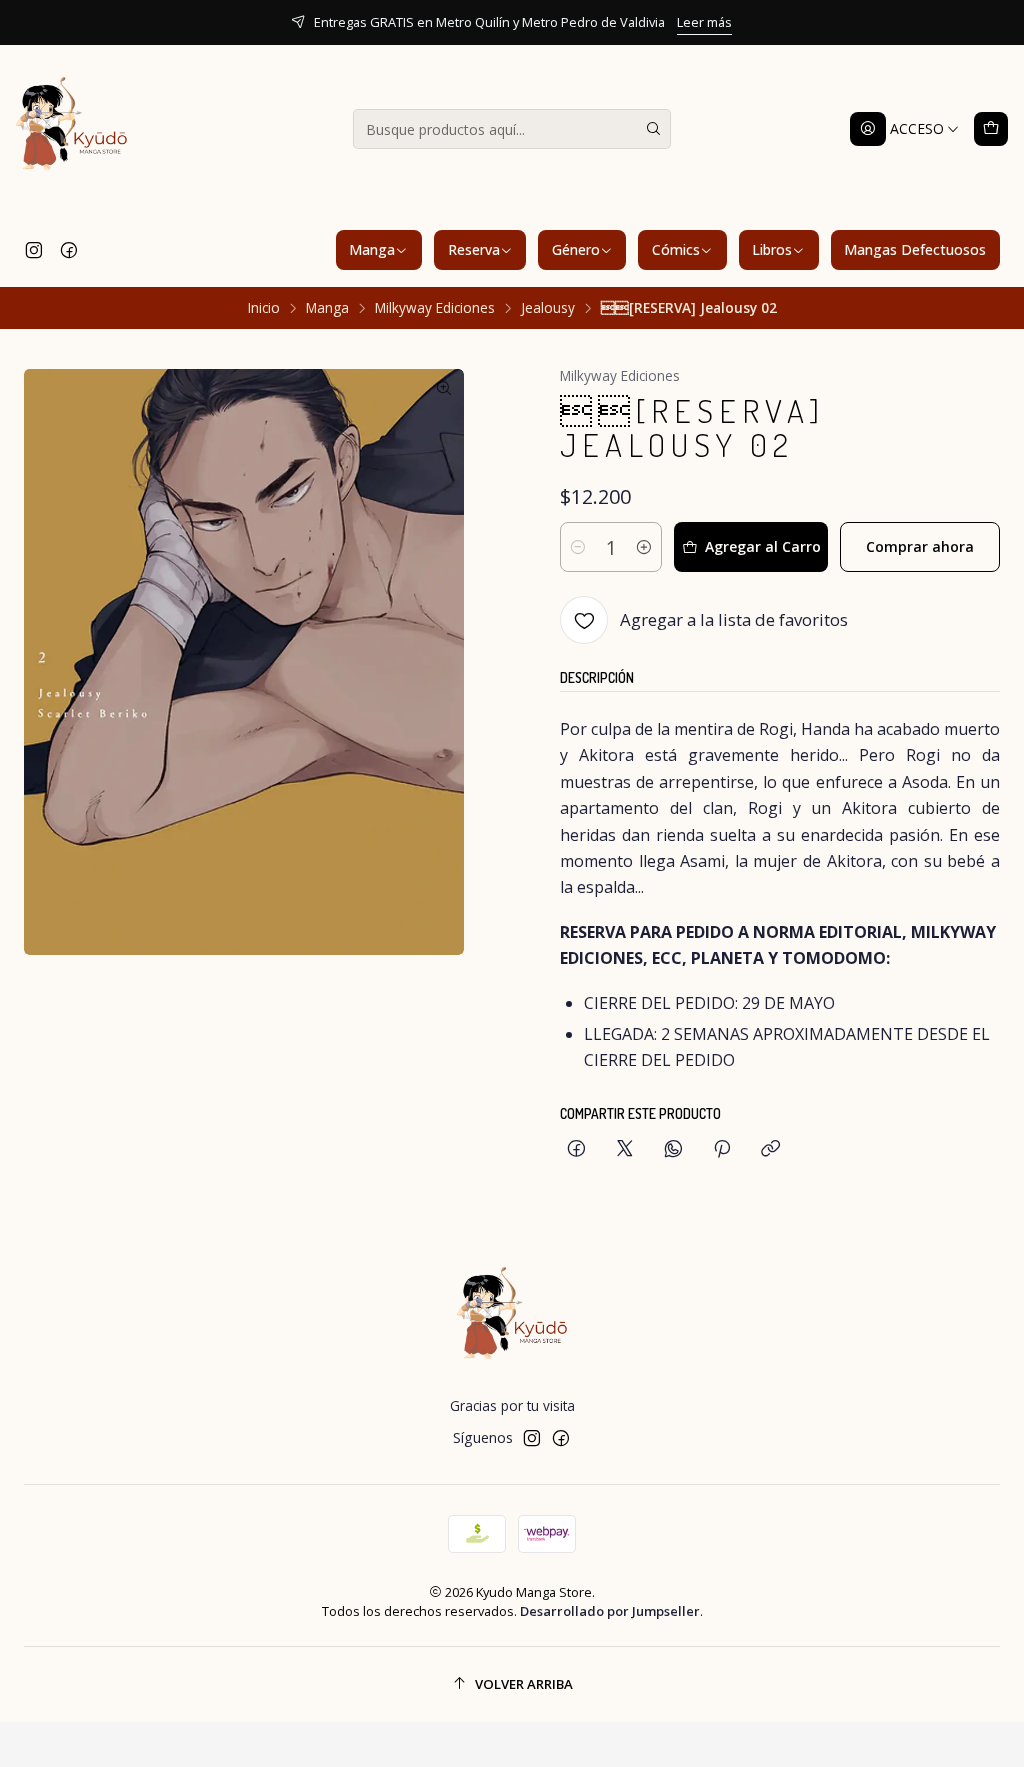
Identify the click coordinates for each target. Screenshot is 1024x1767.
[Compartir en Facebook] (576, 1149)
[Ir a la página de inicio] (72, 129)
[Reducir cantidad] (578, 547)
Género (576, 249)
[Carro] (991, 129)
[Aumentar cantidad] (644, 547)
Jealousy (548, 308)
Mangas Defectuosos (915, 249)
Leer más (519, 22)
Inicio (264, 308)
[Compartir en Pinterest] (722, 1149)
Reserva (474, 249)
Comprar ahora (920, 546)
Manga (372, 249)
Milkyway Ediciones (435, 308)
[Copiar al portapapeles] (770, 1149)
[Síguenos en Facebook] (69, 250)
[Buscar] (654, 129)
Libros (772, 249)
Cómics (676, 249)
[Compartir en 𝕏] (625, 1149)
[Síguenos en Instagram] (34, 250)
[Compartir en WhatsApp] (673, 1149)
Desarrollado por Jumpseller (610, 1611)
